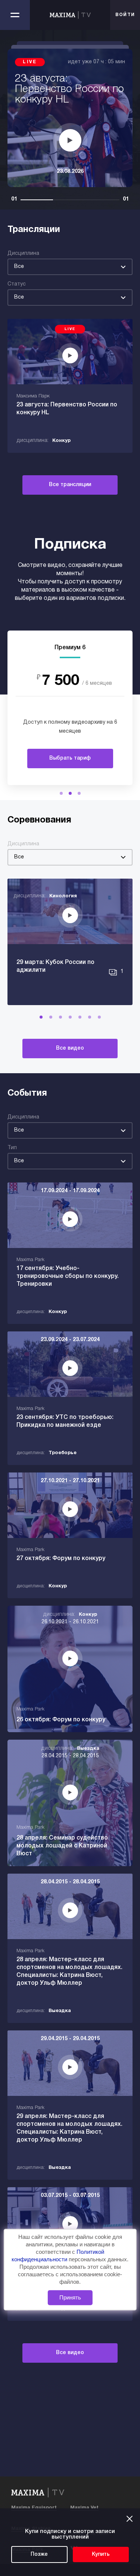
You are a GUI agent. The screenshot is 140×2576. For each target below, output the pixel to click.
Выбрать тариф (70, 758)
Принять (70, 2297)
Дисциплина (23, 254)
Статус (17, 284)
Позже (39, 2554)
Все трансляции (70, 485)
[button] (61, 793)
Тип (12, 1148)
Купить (101, 2554)
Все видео (70, 1048)
